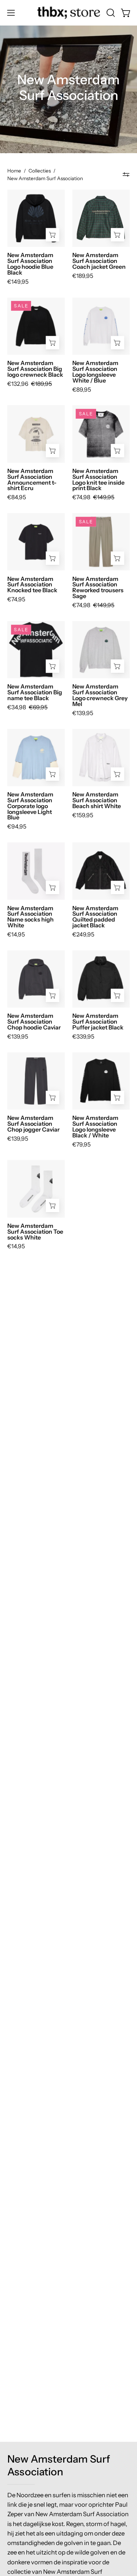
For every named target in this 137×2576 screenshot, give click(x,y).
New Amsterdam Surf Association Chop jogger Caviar (33, 1124)
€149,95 (18, 282)
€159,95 (83, 815)
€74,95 (16, 600)
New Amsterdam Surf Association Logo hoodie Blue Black (30, 264)
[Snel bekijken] (53, 235)
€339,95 (83, 1037)
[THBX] (69, 13)
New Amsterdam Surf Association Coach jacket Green (99, 261)
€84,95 (17, 497)
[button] (110, 13)
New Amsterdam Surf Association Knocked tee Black (32, 585)
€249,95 (83, 935)
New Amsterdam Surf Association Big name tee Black (35, 693)
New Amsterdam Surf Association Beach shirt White (97, 800)
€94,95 (17, 827)
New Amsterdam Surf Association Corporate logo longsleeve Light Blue (30, 806)
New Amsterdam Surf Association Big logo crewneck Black (35, 369)
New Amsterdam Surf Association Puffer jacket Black (98, 1022)
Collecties (40, 171)
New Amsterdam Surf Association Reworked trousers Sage (98, 588)
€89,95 (82, 390)
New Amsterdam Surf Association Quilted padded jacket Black (95, 917)
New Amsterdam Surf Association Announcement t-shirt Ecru (32, 480)
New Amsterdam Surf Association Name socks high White (31, 917)
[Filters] (126, 175)
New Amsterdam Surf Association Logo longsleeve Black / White (95, 1127)
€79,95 (81, 1145)
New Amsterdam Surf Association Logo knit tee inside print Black (98, 480)
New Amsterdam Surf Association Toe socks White (35, 1232)
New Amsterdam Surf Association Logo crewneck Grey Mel (100, 695)
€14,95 (16, 935)
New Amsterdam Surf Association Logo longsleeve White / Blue (95, 372)
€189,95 (83, 276)
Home (14, 171)
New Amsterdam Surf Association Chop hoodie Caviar (34, 1022)
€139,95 (83, 713)
